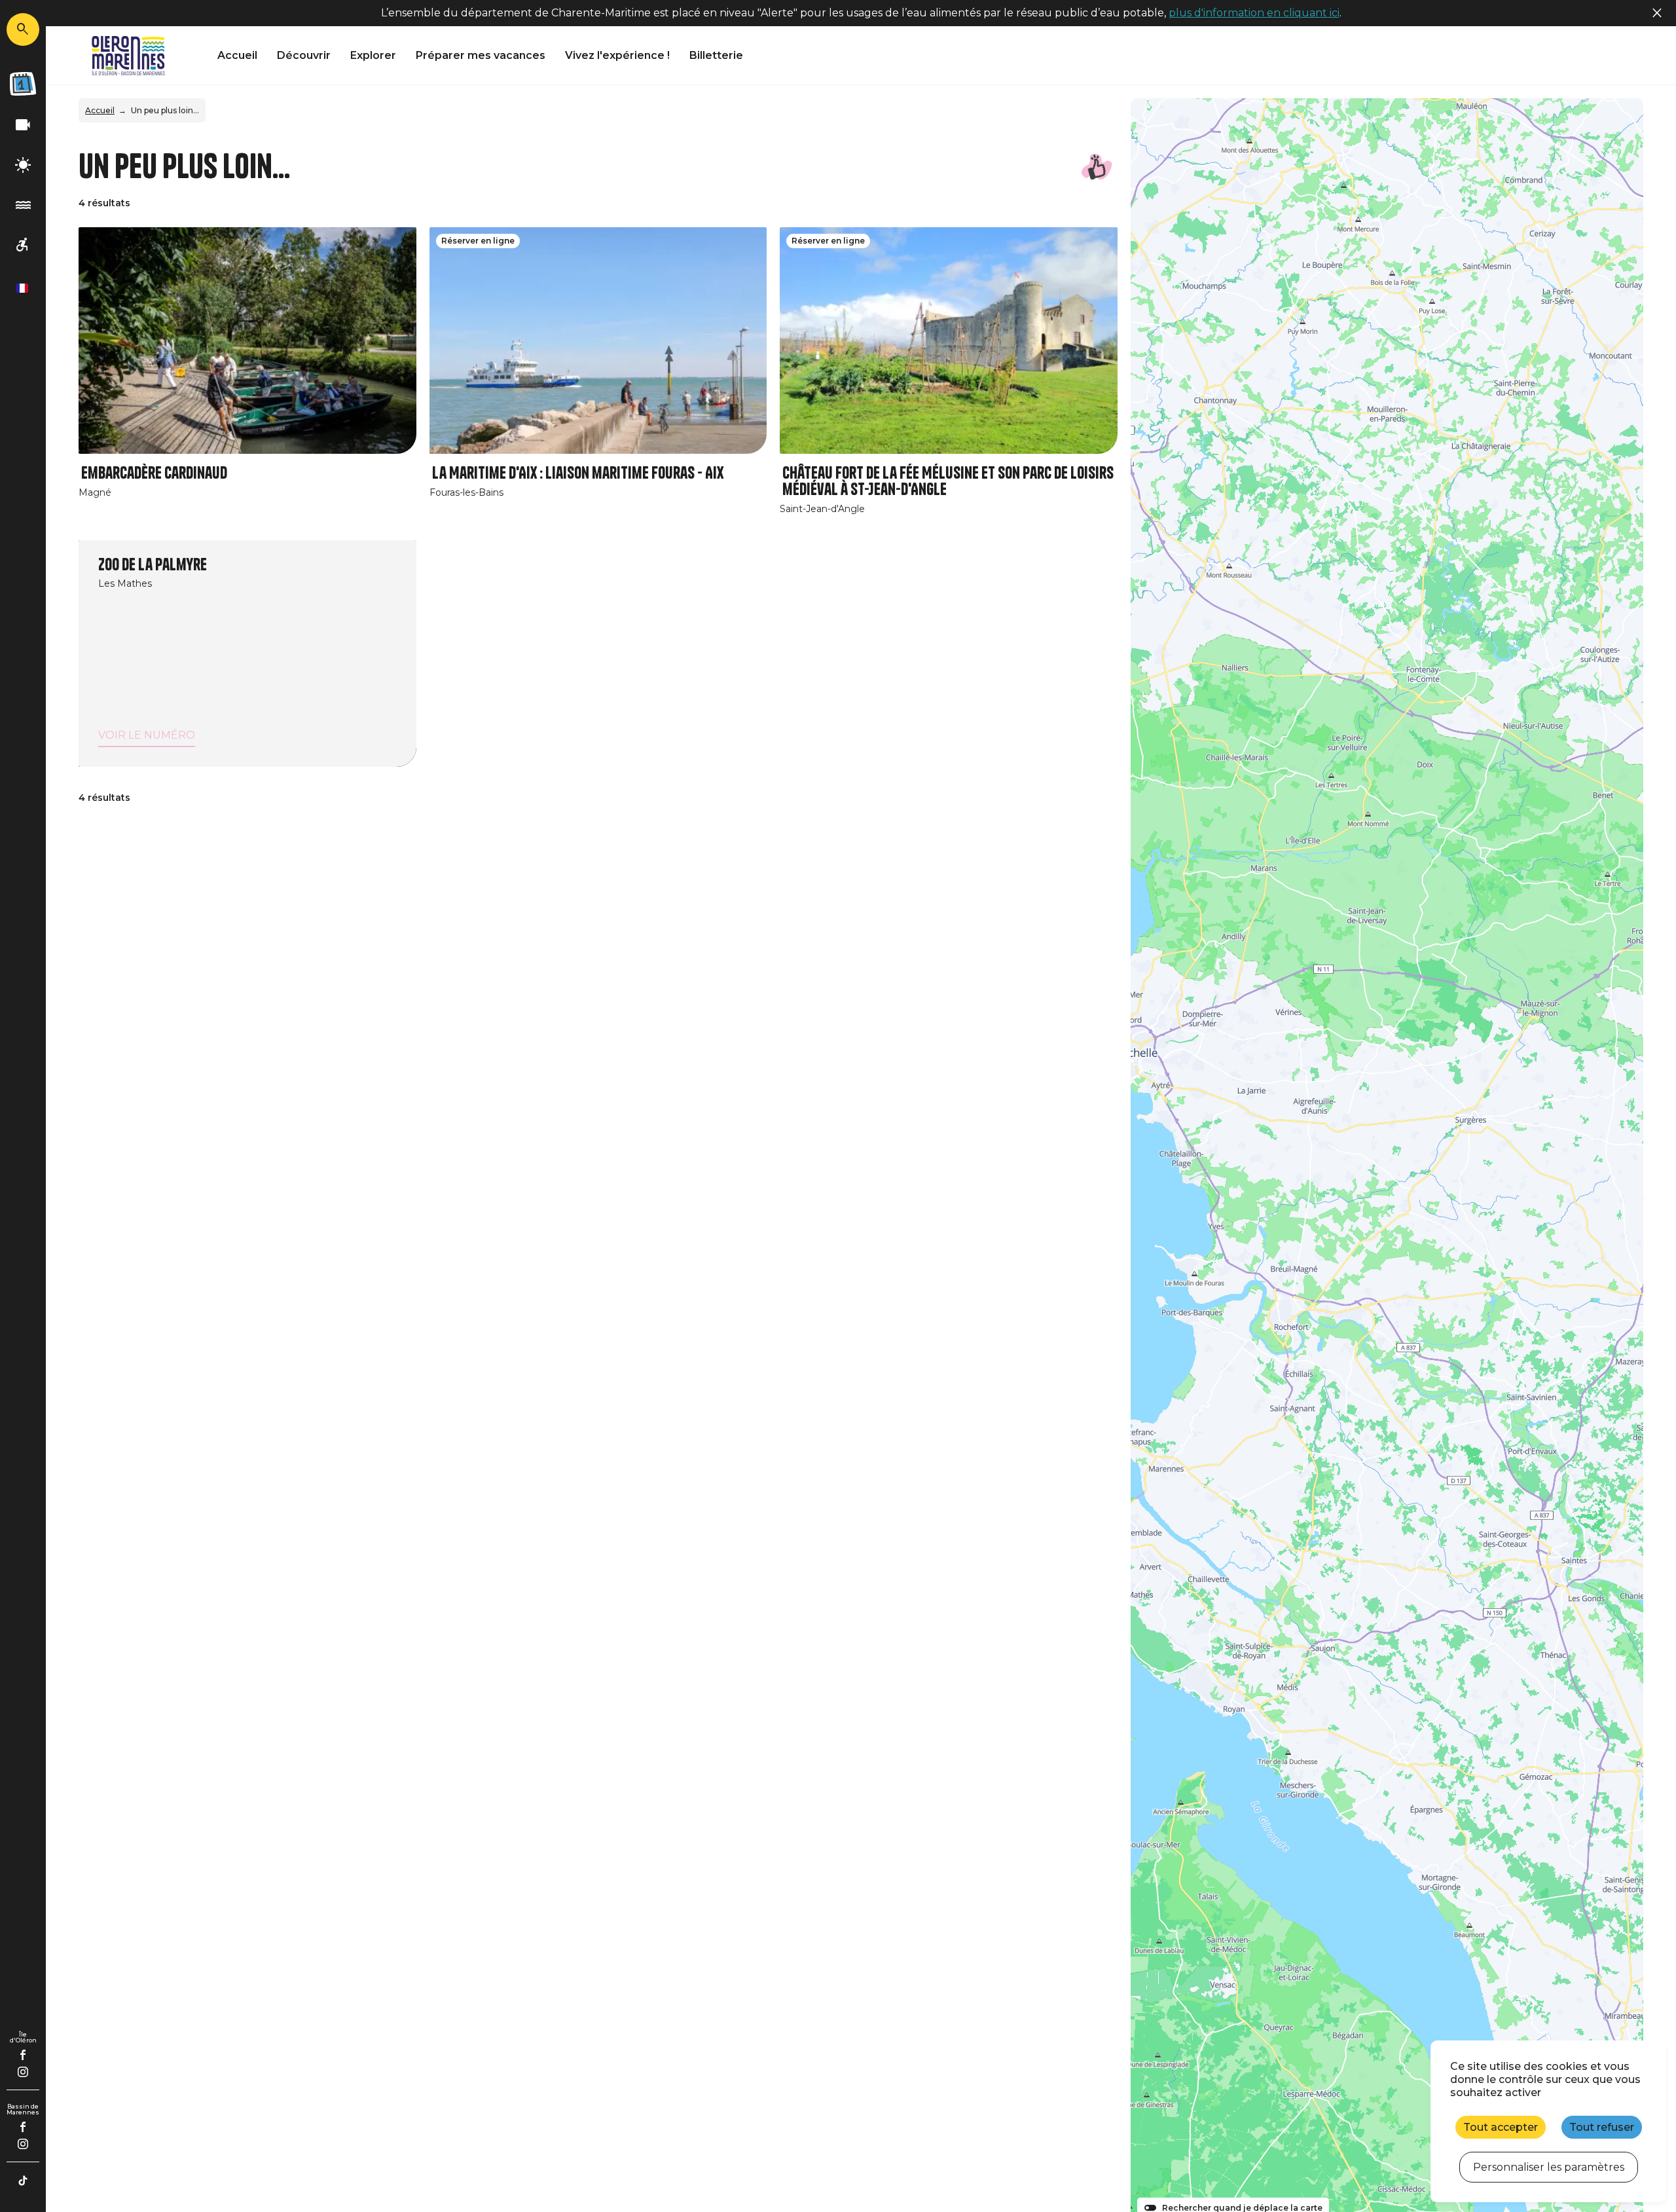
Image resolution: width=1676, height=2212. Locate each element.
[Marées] (23, 205)
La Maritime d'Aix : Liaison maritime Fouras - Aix (578, 473)
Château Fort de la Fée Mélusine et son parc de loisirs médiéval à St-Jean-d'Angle (948, 481)
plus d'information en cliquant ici (1254, 13)
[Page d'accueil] (128, 56)
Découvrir (304, 55)
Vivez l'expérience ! (617, 55)
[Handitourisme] (23, 245)
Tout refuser (1602, 2127)
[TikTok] (23, 2181)
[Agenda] (23, 84)
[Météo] (23, 165)
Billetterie (716, 55)
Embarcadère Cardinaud (154, 473)
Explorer (373, 55)
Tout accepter (1501, 2127)
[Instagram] (23, 2072)
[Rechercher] (23, 29)
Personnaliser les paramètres (1549, 2167)
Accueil (237, 55)
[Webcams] (23, 125)
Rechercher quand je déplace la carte (1242, 2208)
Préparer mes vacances (481, 55)
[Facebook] (23, 2055)
